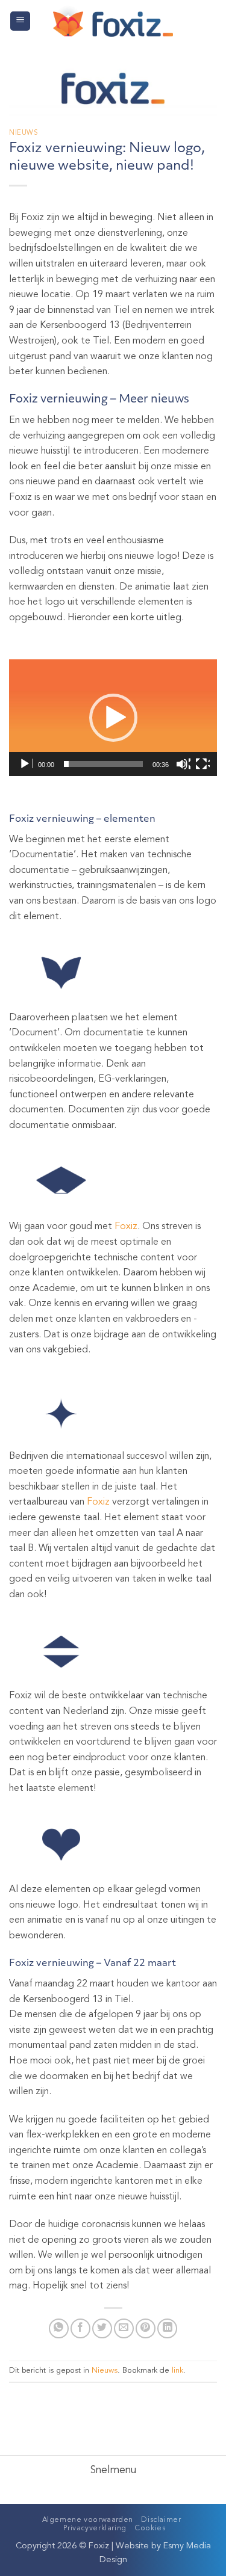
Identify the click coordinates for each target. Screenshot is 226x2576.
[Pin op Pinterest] (146, 2328)
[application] (113, 718)
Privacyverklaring (95, 2528)
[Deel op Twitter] (102, 2328)
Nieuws (23, 133)
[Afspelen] (26, 764)
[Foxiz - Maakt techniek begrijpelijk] (113, 21)
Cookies (150, 2528)
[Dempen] (183, 764)
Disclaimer (161, 2520)
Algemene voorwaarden (88, 2520)
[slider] (103, 764)
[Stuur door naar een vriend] (124, 2328)
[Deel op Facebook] (80, 2328)
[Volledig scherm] (202, 764)
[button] (20, 21)
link (177, 2371)
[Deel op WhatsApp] (59, 2328)
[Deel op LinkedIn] (167, 2328)
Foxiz (126, 1227)
